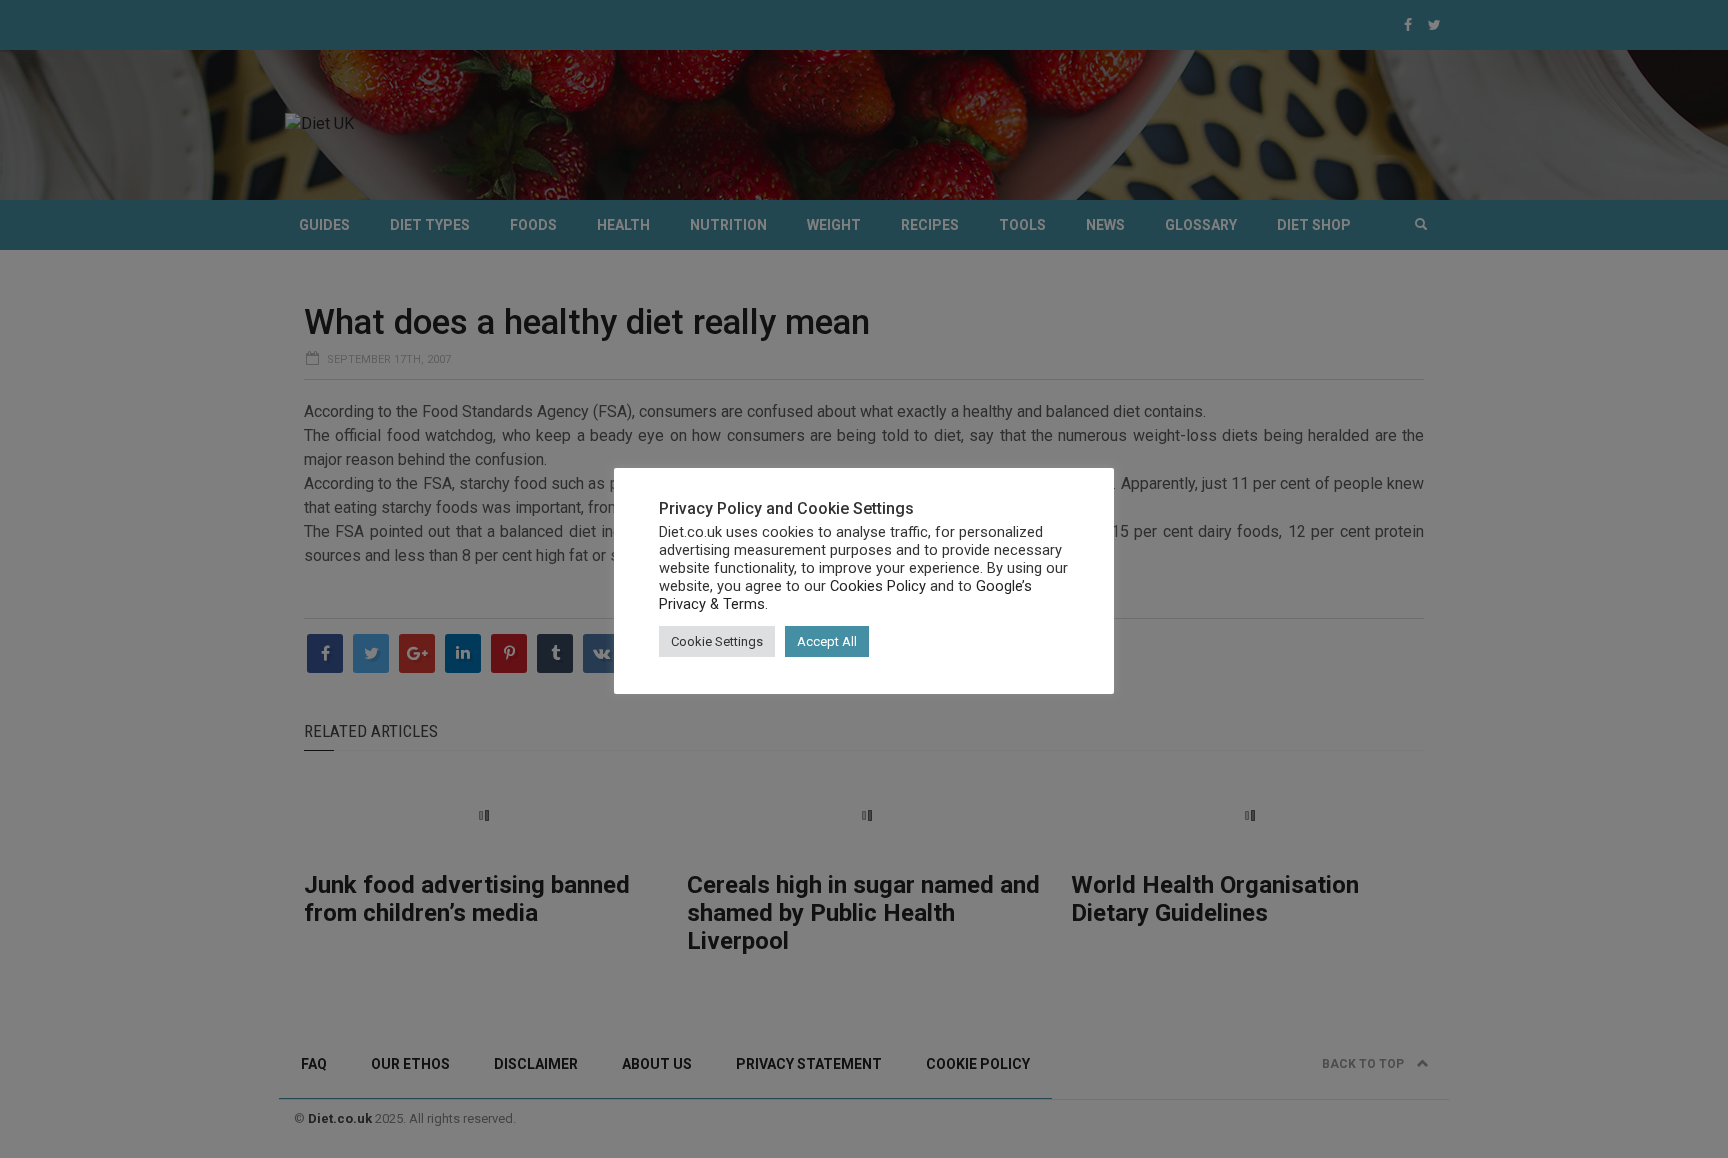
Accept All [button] (827, 641)
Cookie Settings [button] (717, 641)
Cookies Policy (878, 586)
